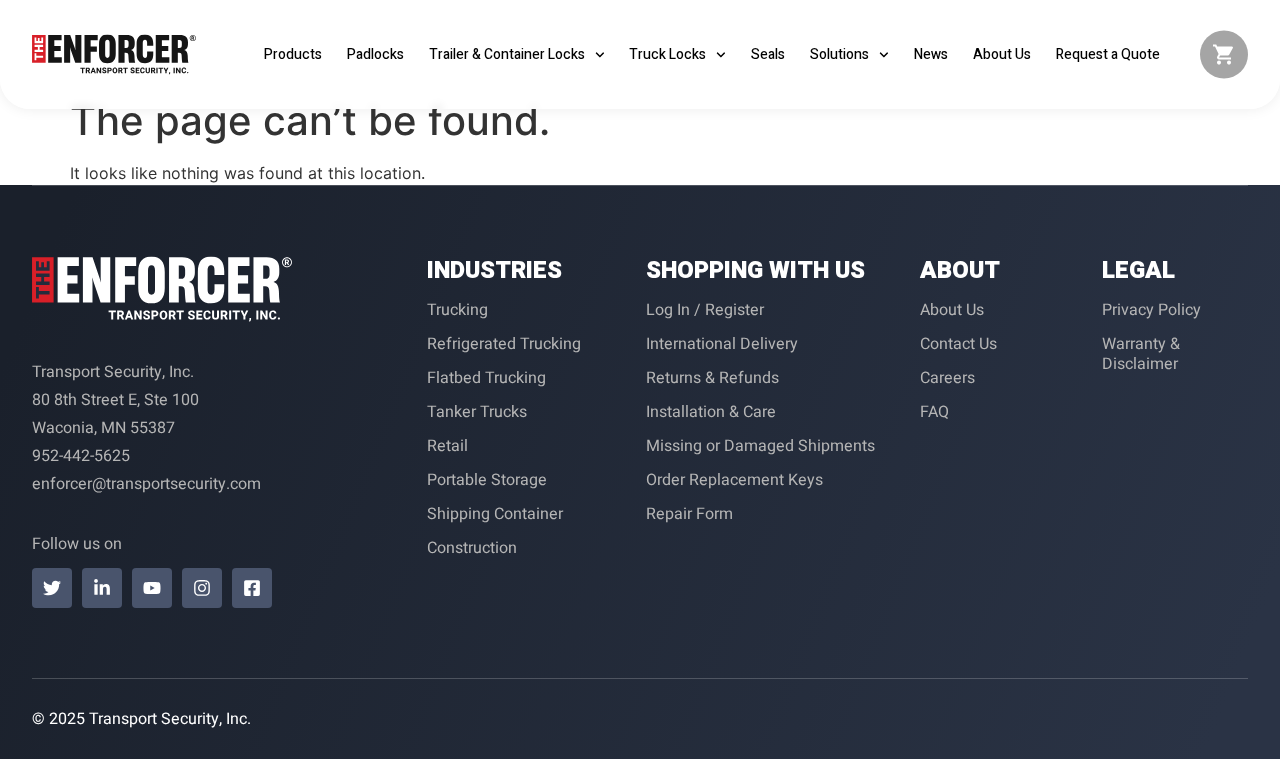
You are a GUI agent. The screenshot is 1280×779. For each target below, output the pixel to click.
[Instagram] (202, 588)
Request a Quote (1108, 54)
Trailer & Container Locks (507, 54)
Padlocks (375, 54)
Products (293, 54)
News (931, 54)
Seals (768, 54)
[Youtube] (152, 588)
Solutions (839, 54)
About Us (1002, 54)
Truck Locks (667, 54)
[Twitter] (52, 588)
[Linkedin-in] (102, 588)
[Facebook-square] (252, 588)
